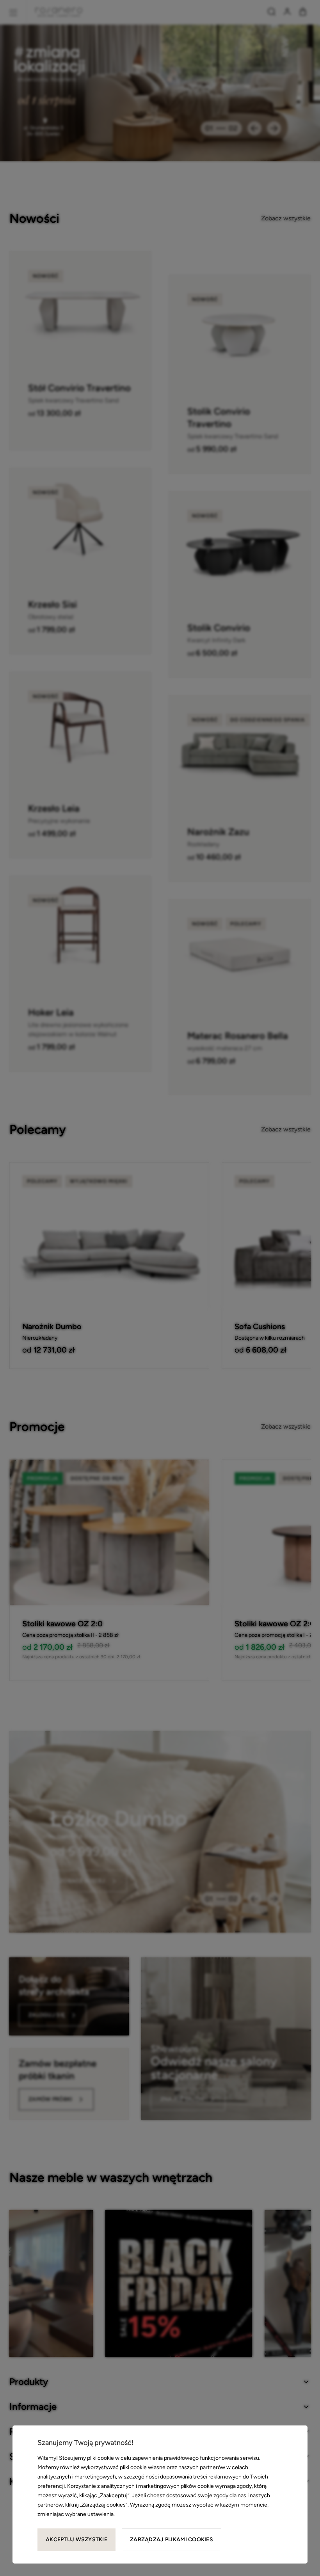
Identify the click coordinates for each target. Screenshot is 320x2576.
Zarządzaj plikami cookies (172, 2540)
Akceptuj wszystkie (76, 2540)
